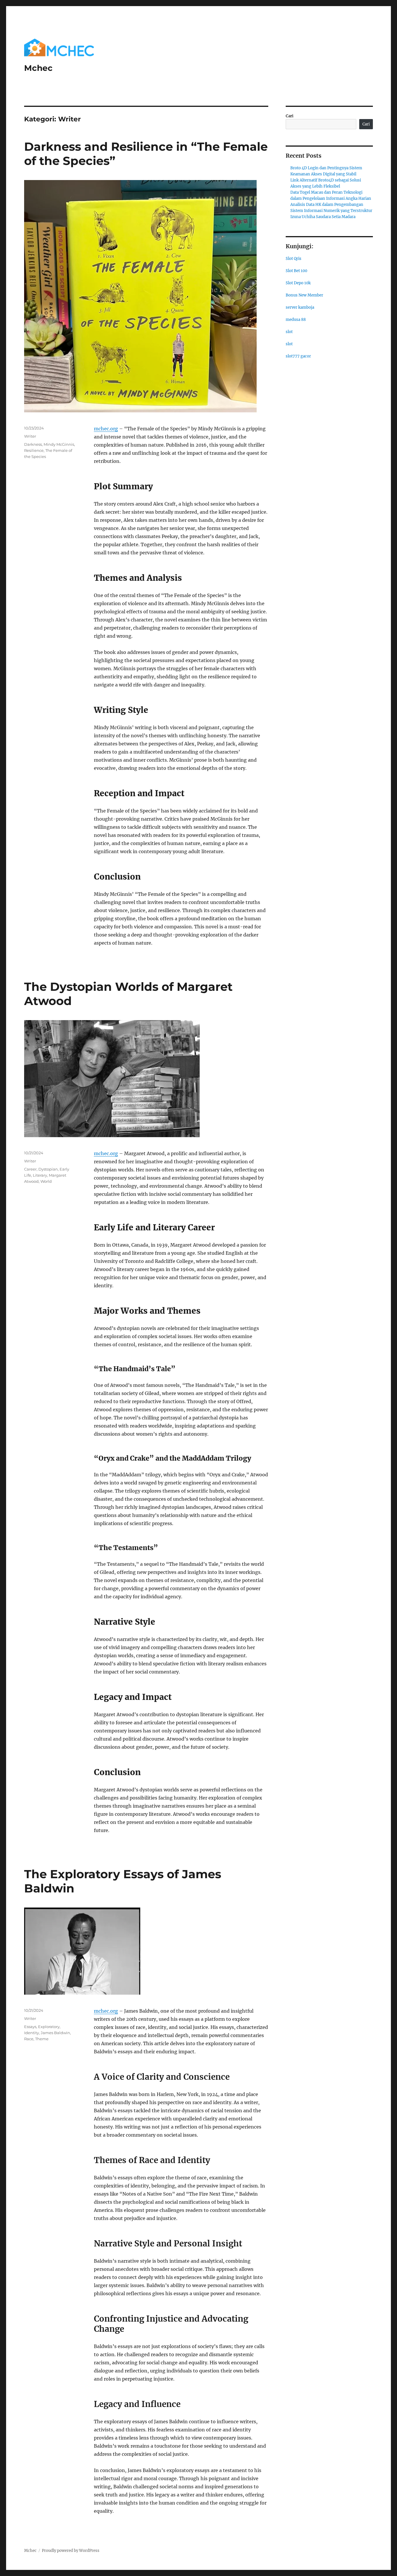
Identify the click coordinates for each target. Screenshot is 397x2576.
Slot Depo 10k (298, 283)
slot (289, 332)
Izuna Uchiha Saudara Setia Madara (323, 217)
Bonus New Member (304, 295)
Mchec (38, 68)
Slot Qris (294, 259)
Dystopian (48, 1169)
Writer (30, 436)
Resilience (34, 450)
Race (29, 2039)
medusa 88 (296, 320)
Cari (290, 116)
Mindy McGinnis (59, 444)
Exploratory (49, 2027)
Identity (32, 2033)
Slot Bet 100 (296, 271)
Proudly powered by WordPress (71, 2551)
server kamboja (300, 307)
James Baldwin (55, 2033)
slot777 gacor (298, 356)
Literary (40, 1175)
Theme (42, 2039)
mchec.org (106, 429)
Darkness (33, 444)
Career (30, 1169)
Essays (30, 2027)
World (46, 1181)
